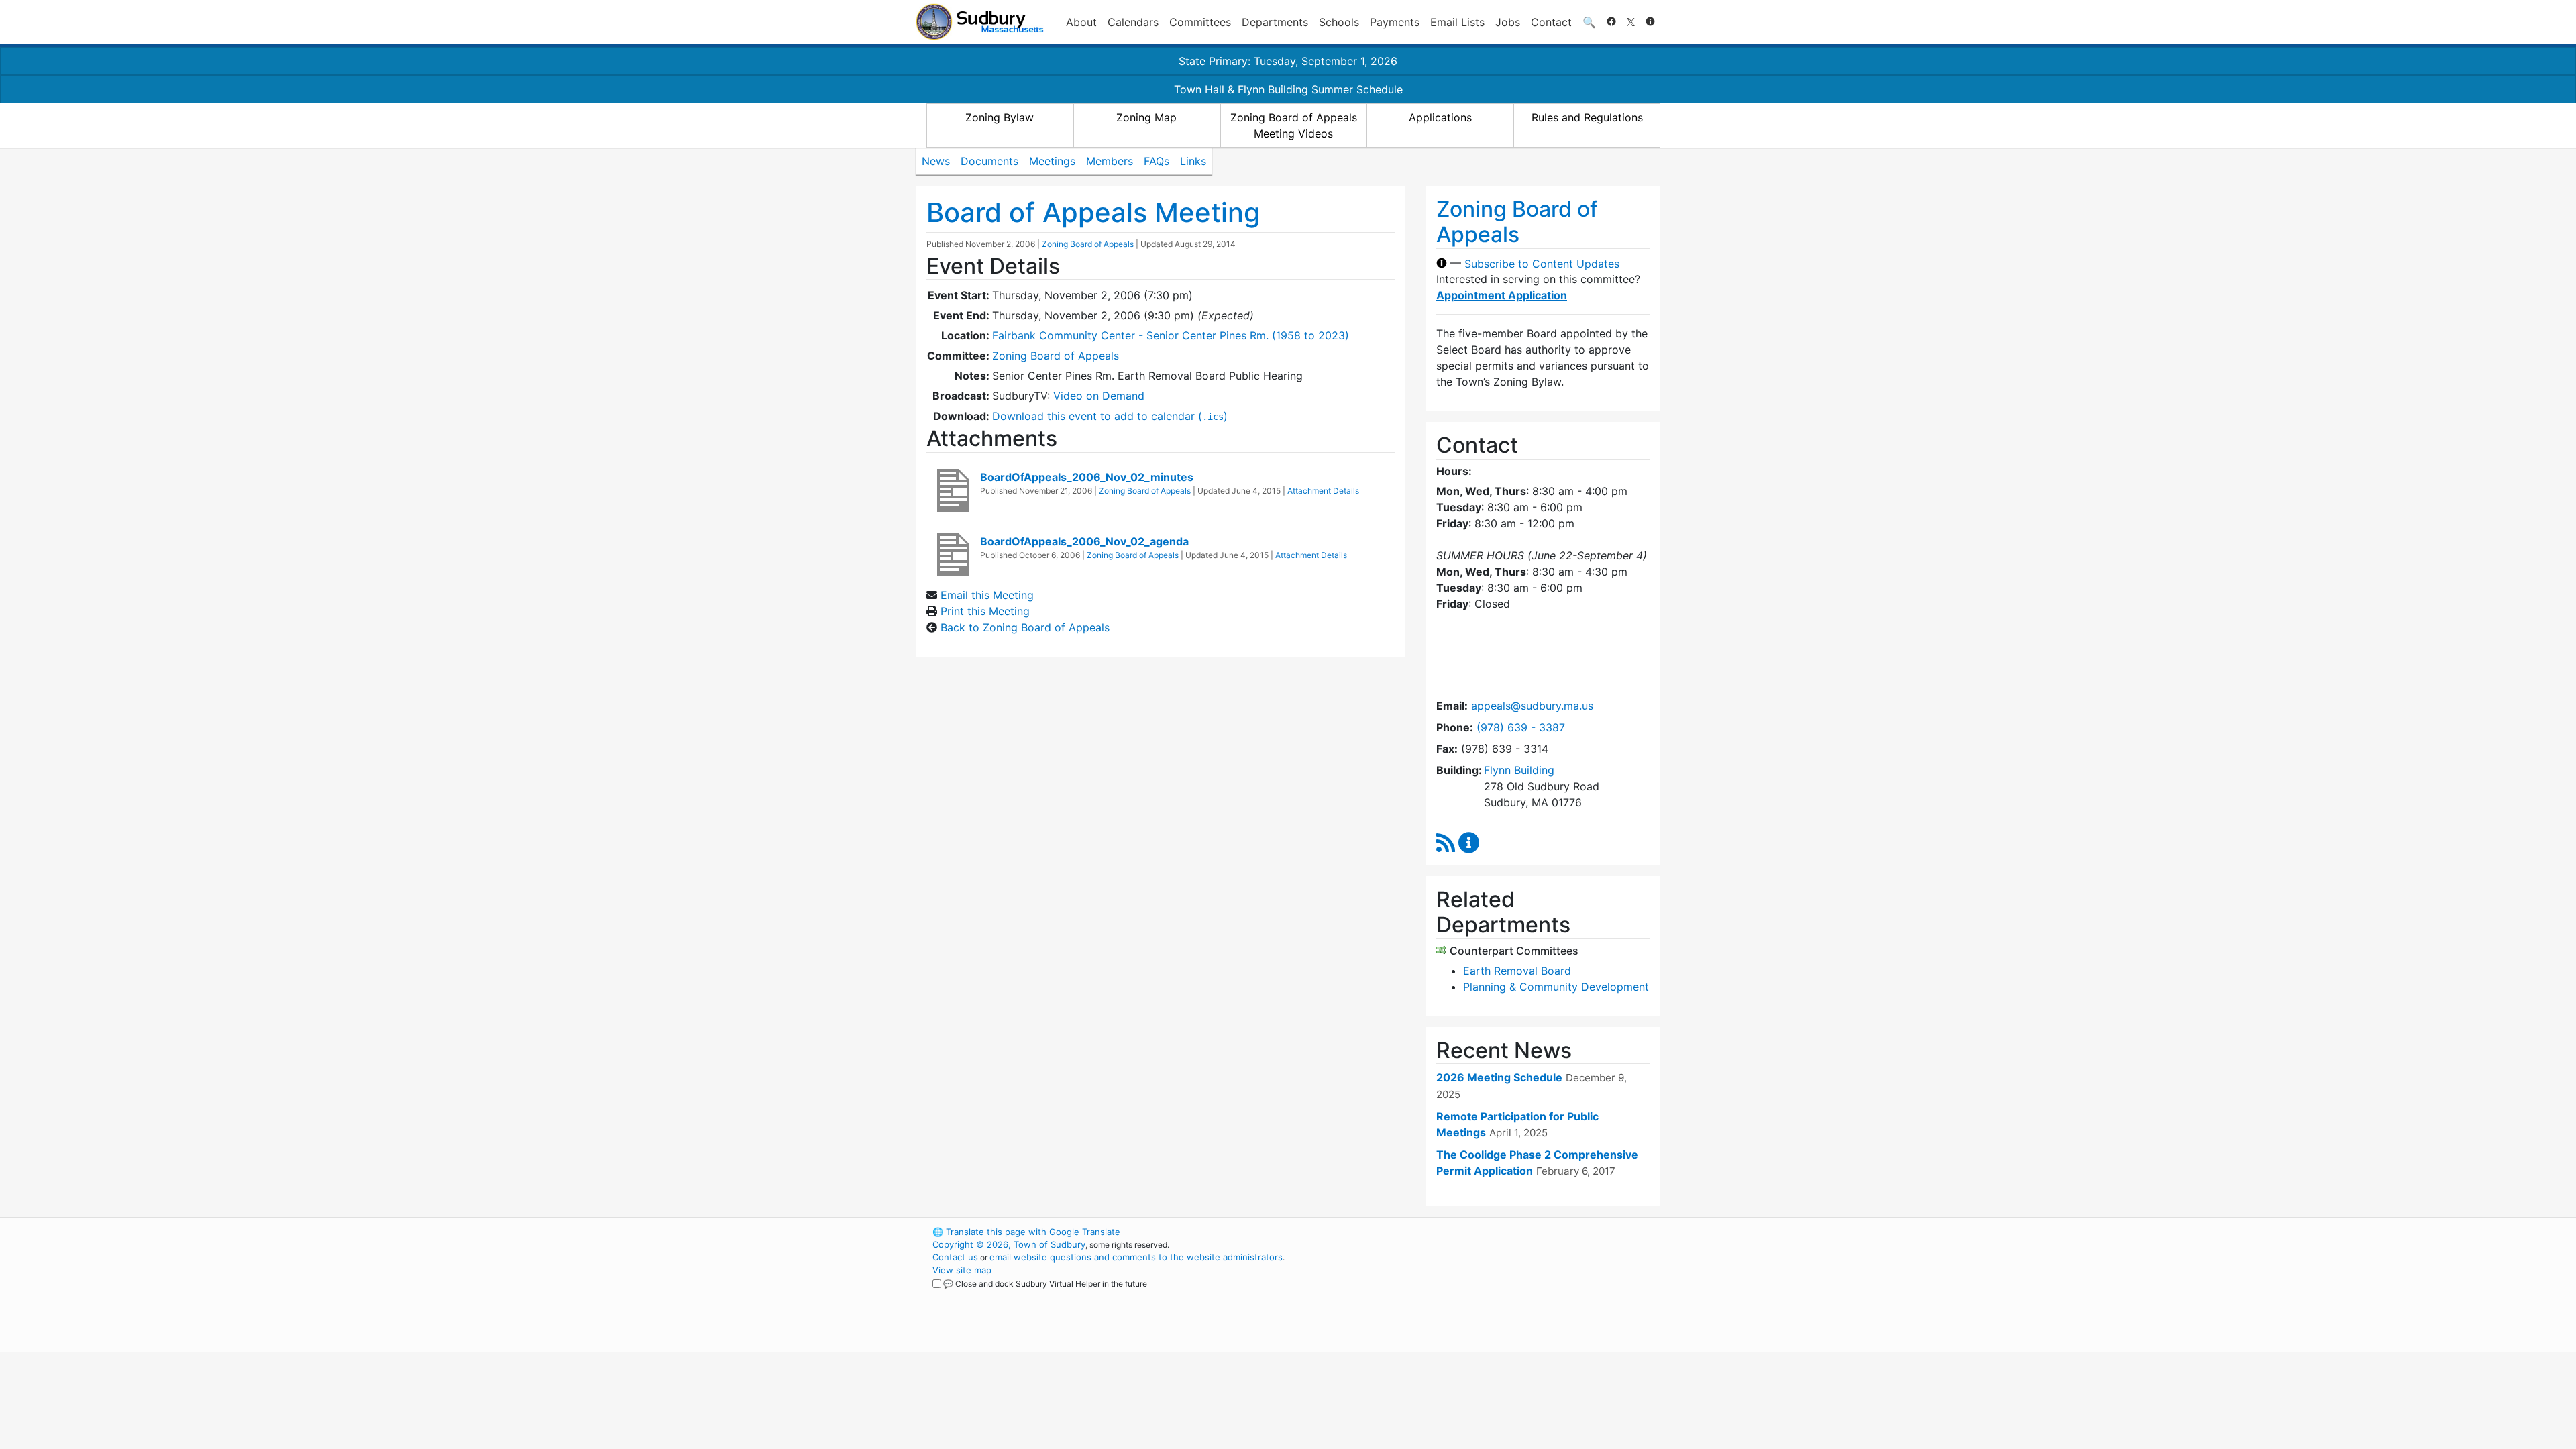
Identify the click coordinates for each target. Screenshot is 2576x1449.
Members (1110, 161)
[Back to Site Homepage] (980, 22)
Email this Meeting (987, 595)
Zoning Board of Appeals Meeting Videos (1294, 125)
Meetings (1052, 161)
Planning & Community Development (1556, 987)
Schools (1339, 22)
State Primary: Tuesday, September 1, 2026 (1288, 61)
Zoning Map (1146, 117)
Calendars (1133, 22)
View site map (962, 1270)
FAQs (1157, 161)
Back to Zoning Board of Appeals (1025, 627)
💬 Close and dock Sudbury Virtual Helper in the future (1045, 1284)
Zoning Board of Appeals (1088, 244)
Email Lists (1457, 22)
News (936, 161)
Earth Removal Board (1517, 971)
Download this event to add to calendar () (1110, 416)
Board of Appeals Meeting (1093, 212)
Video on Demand (1099, 396)
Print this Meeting (985, 611)
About (1081, 22)
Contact (1551, 22)
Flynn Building (1519, 770)
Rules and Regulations (1587, 117)
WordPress (1480, 1232)
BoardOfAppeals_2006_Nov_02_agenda (1084, 541)
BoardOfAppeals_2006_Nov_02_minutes (1087, 477)
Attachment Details (1323, 491)
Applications (1440, 117)
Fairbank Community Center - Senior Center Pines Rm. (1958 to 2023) (1171, 335)
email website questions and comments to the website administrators (1136, 1257)
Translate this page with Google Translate (1026, 1232)
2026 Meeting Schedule (1499, 1077)
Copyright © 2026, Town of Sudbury (1009, 1244)
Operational (1503, 1295)
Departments (1275, 22)
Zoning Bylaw (1000, 117)
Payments (1395, 22)
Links (1193, 161)
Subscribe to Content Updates (1542, 263)
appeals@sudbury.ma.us (1532, 706)
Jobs (1508, 22)
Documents (989, 161)
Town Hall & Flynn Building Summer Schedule (1288, 89)
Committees (1200, 22)
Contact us (955, 1257)
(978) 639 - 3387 (1521, 727)
